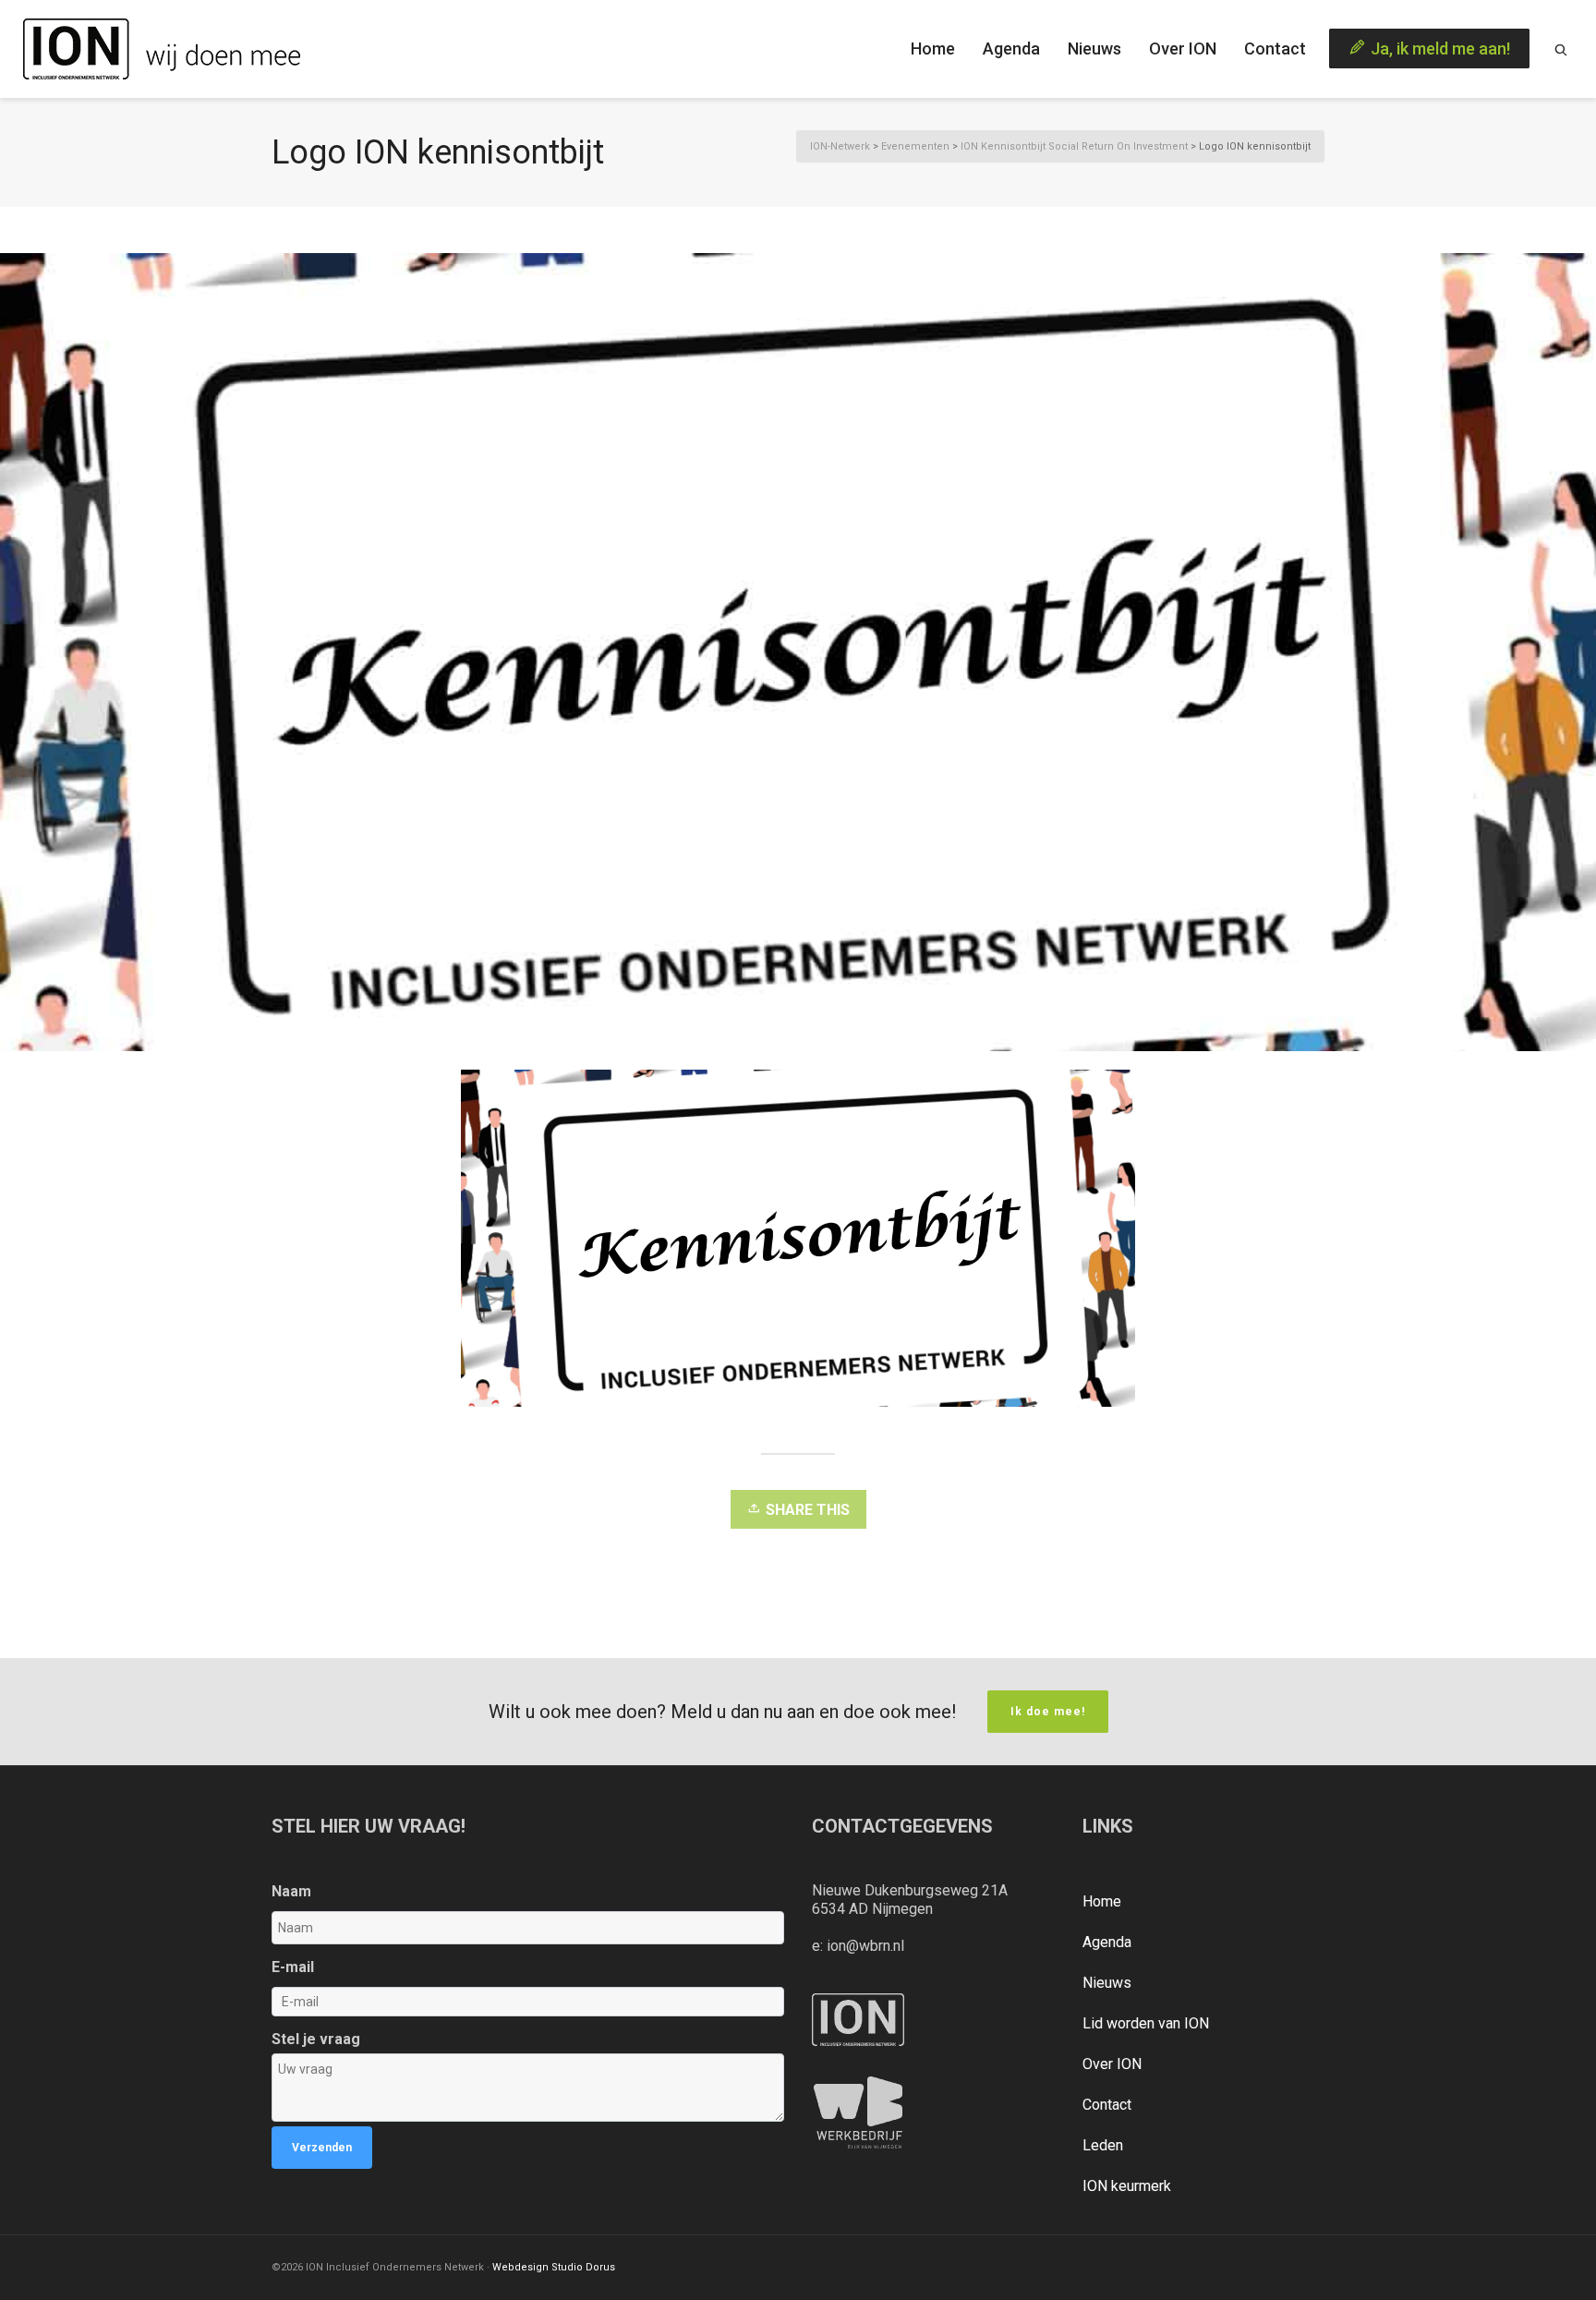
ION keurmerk (1127, 2186)
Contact (1107, 2105)
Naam (291, 1891)
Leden (1103, 2145)
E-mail (293, 1967)
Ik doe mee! (1048, 1712)
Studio (567, 2267)
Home (1102, 1901)
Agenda (1107, 1942)
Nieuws (1107, 1983)
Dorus (600, 2267)
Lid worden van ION (1146, 2023)
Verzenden (322, 2148)
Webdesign (520, 2267)
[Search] (1561, 49)
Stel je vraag (316, 2039)
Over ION (1112, 2064)
